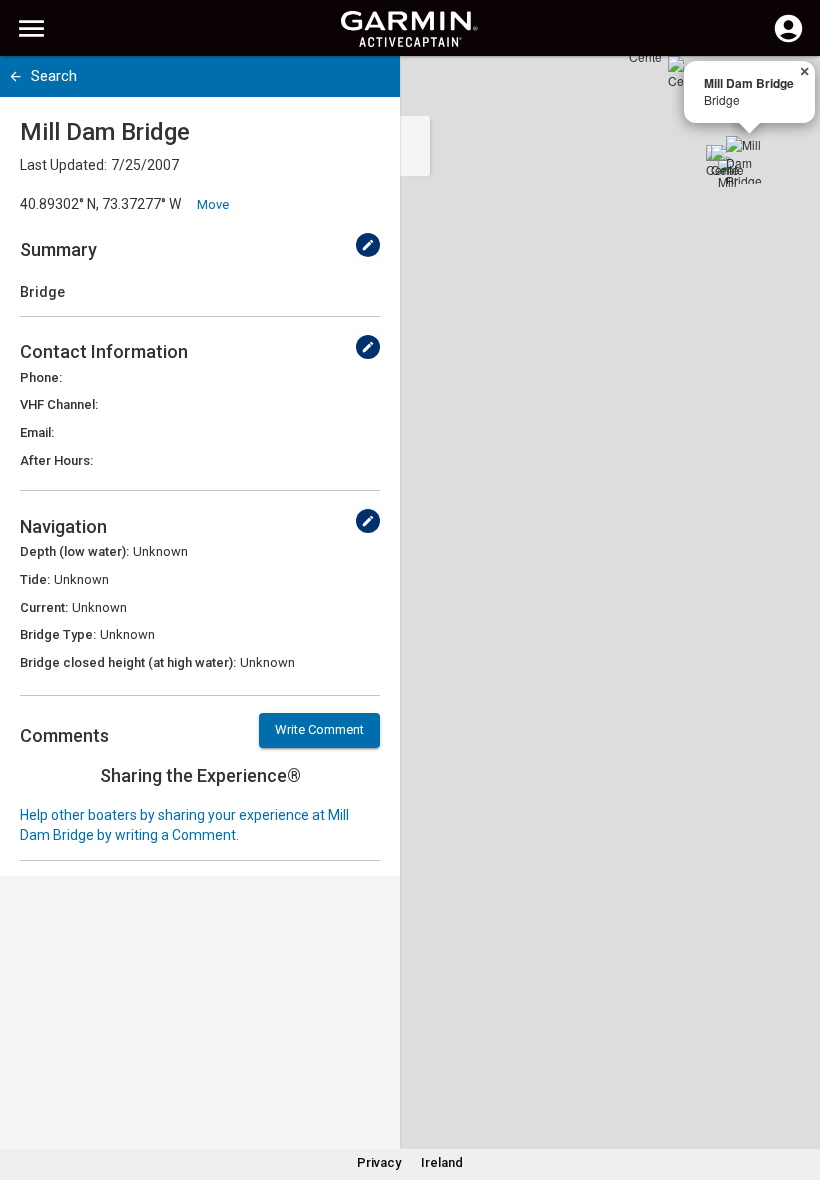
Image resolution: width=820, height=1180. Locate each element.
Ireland (442, 1162)
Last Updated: (63, 165)
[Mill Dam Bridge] (750, 160)
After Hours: (56, 460)
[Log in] (788, 40)
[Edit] (368, 245)
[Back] (15, 76)
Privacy (379, 1162)
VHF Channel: (59, 404)
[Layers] (786, 90)
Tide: (35, 579)
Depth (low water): (74, 551)
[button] (795, 1089)
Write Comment (319, 729)
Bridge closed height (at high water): (128, 662)
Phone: (41, 377)
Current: (44, 607)
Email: (37, 432)
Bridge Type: (58, 634)
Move (213, 204)
